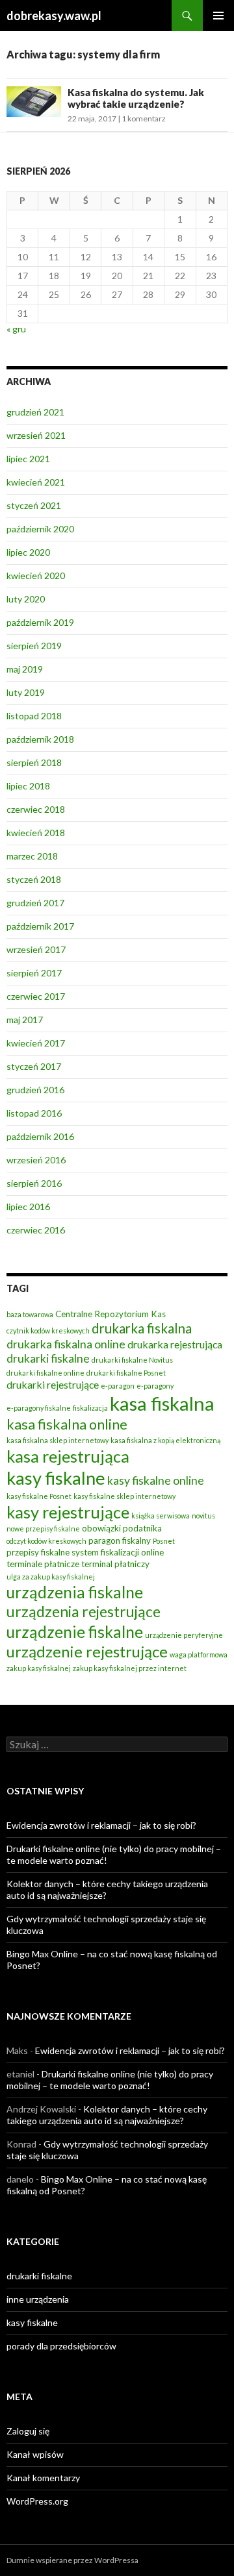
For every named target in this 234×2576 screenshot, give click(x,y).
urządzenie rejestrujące (87, 1652)
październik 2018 (40, 739)
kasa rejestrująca (68, 1456)
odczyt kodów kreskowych (46, 1541)
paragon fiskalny (120, 1541)
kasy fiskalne (56, 1478)
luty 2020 (26, 599)
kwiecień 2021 (36, 482)
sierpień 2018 (34, 762)
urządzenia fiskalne (75, 1592)
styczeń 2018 (34, 879)
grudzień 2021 (35, 412)
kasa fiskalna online (67, 1424)
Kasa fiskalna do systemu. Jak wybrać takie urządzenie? (136, 98)
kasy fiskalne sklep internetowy (124, 1496)
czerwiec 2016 (36, 1230)
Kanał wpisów (35, 2454)
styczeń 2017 (34, 1066)
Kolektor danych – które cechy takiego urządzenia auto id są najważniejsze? (107, 2115)
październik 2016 (40, 1136)
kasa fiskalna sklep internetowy (58, 1440)
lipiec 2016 (28, 1207)
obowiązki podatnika (122, 1528)
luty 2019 (26, 692)
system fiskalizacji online (118, 1552)
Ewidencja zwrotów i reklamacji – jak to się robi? (101, 1825)
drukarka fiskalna (142, 1328)
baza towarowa (30, 1314)
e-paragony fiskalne (39, 1408)
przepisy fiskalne (38, 1552)
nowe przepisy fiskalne (43, 1529)
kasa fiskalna (162, 1403)
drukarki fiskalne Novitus (132, 1360)
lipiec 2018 (28, 786)
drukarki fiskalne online (45, 1373)
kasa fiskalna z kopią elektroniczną (165, 1440)
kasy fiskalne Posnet (39, 1496)
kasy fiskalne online (156, 1480)
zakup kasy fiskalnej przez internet (130, 1668)
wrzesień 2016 (36, 1160)
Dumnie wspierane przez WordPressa (72, 2560)
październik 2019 (40, 622)
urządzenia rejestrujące (84, 1611)
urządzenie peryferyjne (184, 1635)
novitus (203, 1516)
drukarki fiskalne (48, 1358)
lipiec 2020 (28, 552)
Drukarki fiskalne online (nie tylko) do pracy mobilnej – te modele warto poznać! (110, 2080)
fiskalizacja (90, 1408)
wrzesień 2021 (36, 435)
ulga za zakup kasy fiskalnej (51, 1577)
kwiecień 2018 (36, 833)
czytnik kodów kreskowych (48, 1331)
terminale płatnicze (43, 1564)
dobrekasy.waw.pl (54, 16)
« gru (16, 329)
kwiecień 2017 (36, 1043)
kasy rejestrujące (68, 1512)
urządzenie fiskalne (75, 1632)
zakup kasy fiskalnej (39, 1668)
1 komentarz (144, 118)
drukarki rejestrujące (53, 1384)
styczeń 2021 (34, 505)
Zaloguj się (28, 2431)
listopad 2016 (34, 1113)
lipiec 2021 (28, 459)
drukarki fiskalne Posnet (126, 1373)
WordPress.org (37, 2501)
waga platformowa (199, 1654)
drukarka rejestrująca (175, 1344)
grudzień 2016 (35, 1090)
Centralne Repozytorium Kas (110, 1314)
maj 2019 (25, 669)
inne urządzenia (38, 2299)
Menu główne (218, 16)
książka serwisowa (161, 1516)
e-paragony (155, 1386)
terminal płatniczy (115, 1564)
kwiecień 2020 (36, 576)
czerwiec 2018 (36, 809)
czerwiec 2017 (36, 996)
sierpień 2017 (34, 973)
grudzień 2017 (35, 903)
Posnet (164, 1541)
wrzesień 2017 (36, 949)
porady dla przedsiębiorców (61, 2346)
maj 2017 (25, 1020)
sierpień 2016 (34, 1183)
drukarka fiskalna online (66, 1344)
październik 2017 (40, 926)
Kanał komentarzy (43, 2478)
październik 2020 (40, 529)
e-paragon (118, 1386)
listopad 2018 (34, 716)
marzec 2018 (32, 856)
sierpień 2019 (34, 646)
